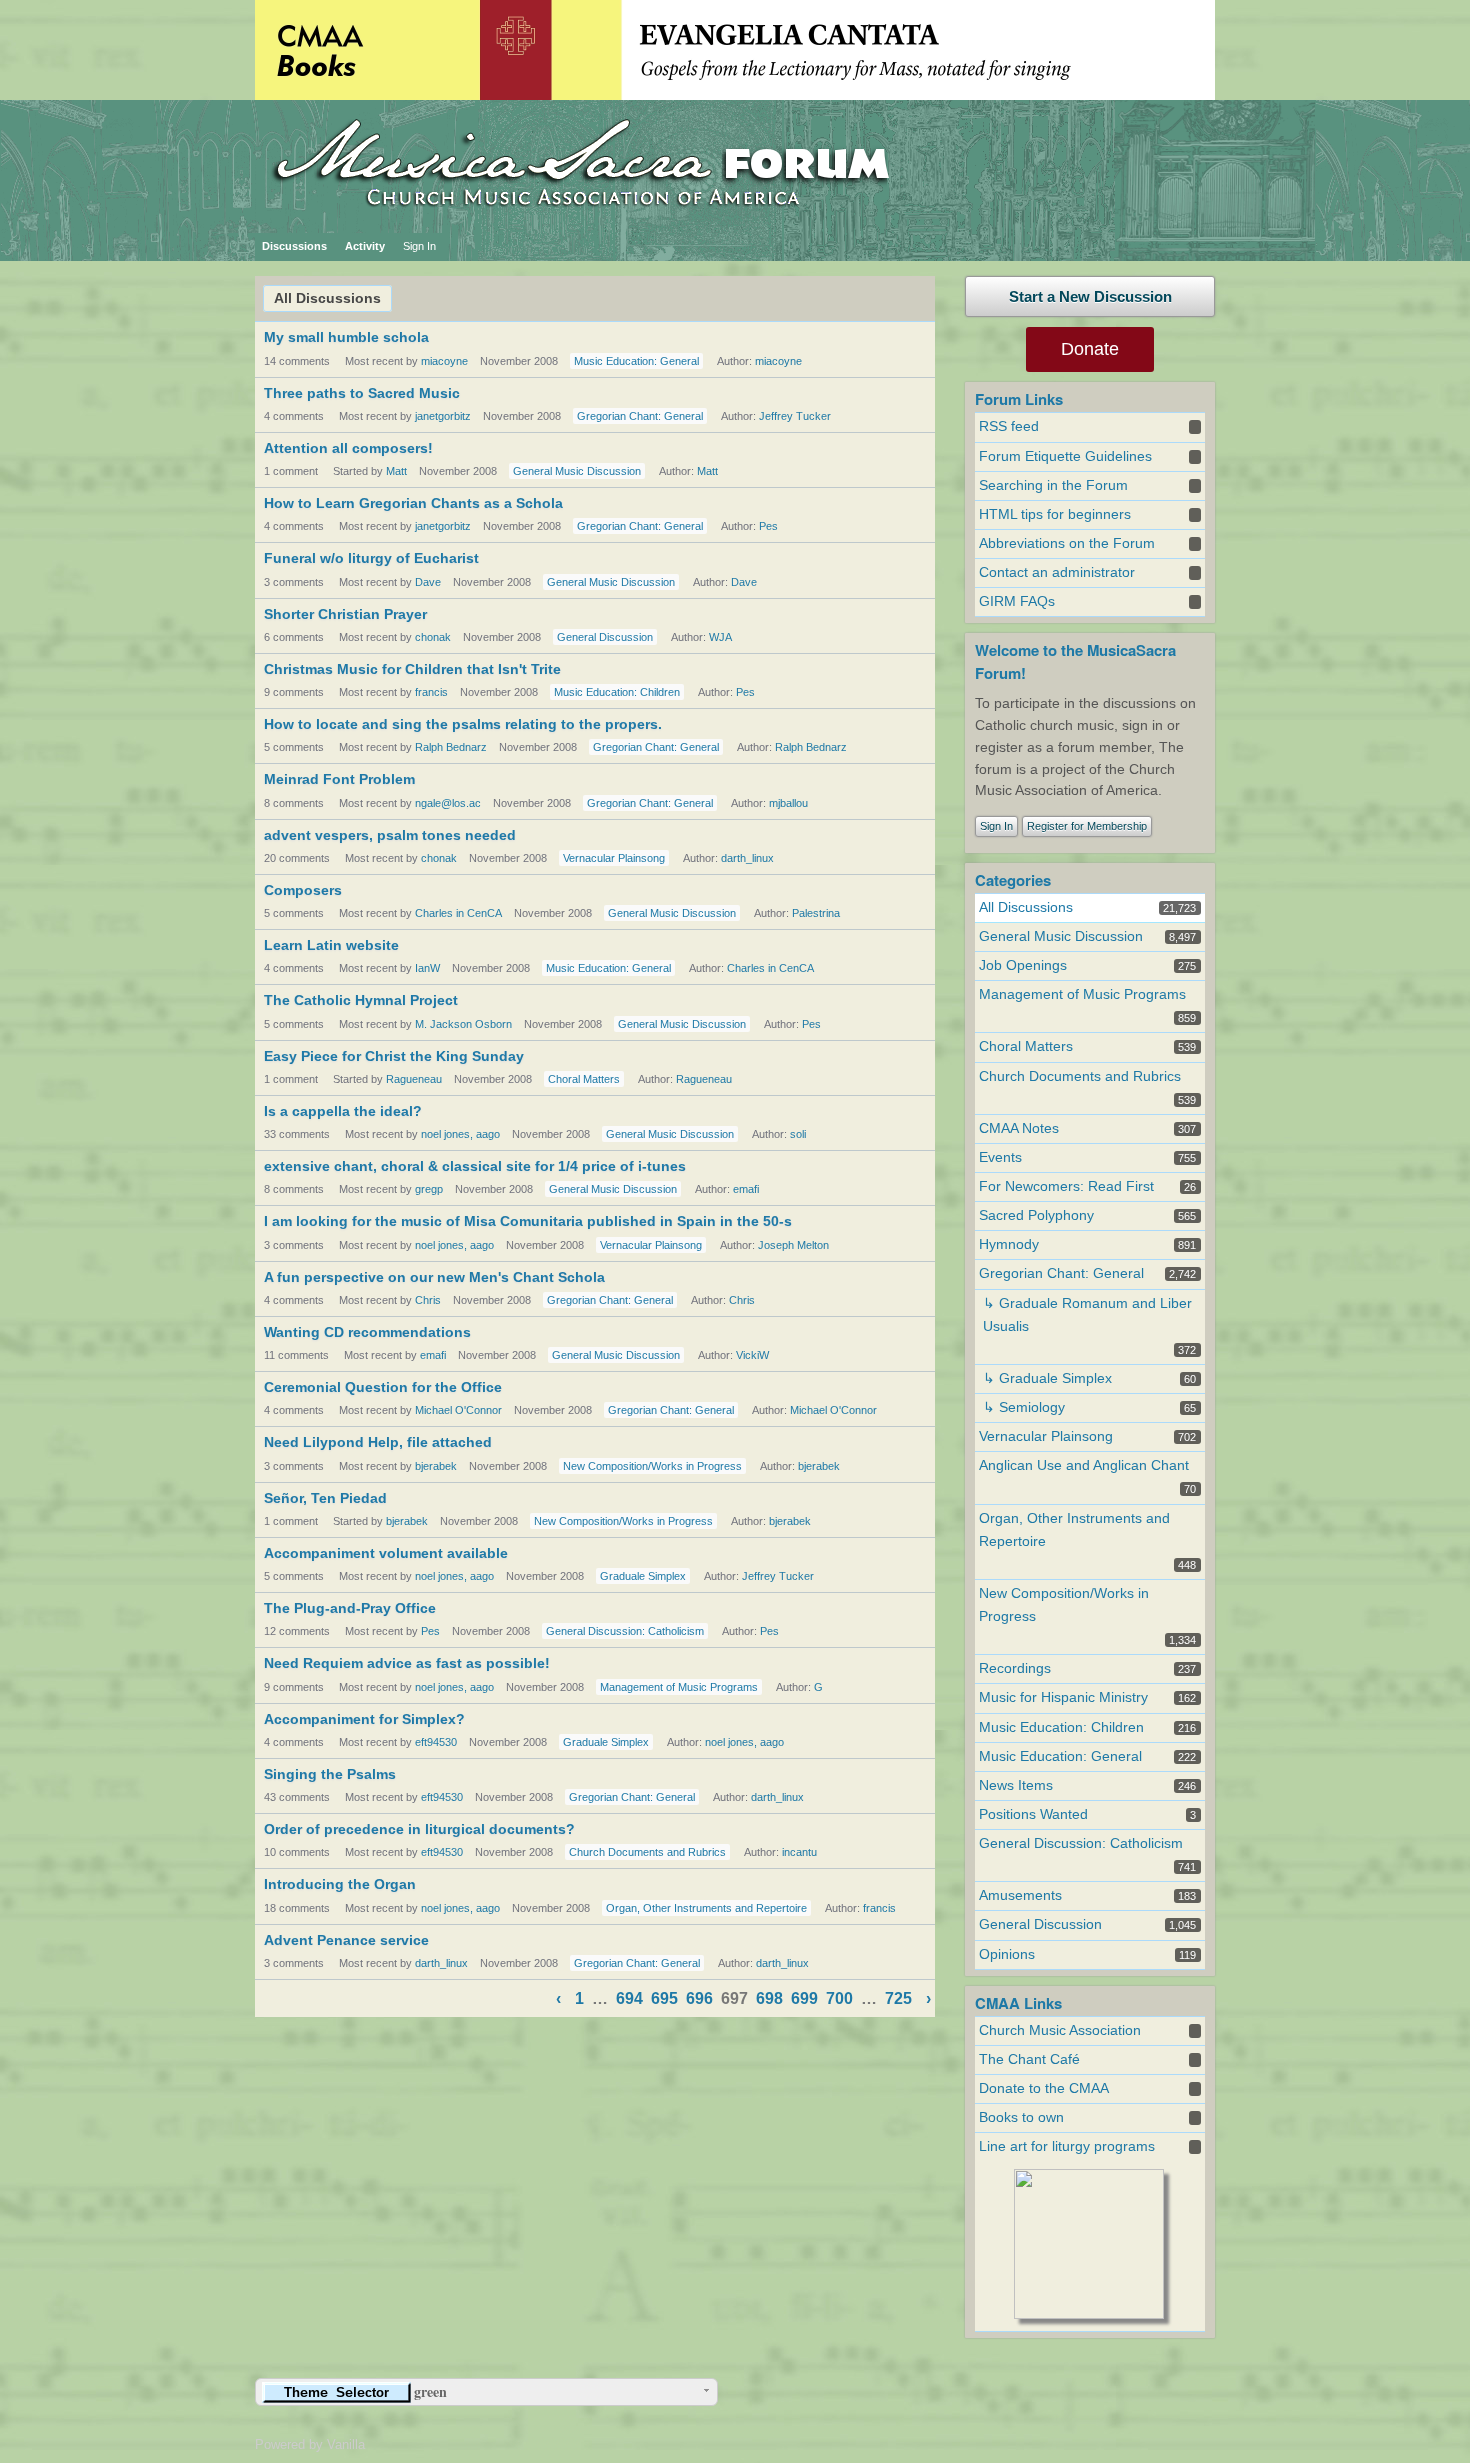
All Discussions (327, 298)
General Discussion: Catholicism (625, 1631)
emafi (746, 1189)
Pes (768, 526)
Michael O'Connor (458, 1410)
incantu (799, 1852)
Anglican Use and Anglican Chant (1084, 1465)
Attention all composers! (348, 448)
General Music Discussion (577, 471)
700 (839, 1998)
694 (629, 1998)
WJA (720, 637)
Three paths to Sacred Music (362, 393)
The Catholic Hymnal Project (361, 1000)
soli (798, 1134)
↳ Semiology (1024, 1407)
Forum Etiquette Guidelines (1065, 456)
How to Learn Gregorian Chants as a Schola (413, 503)
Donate (1090, 349)
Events (1000, 1157)
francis (431, 692)
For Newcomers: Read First (1066, 1186)
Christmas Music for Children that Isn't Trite (412, 669)
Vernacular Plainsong (614, 858)
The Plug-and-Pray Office (350, 1608)
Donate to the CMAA (1044, 2088)
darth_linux (747, 858)
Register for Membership (1087, 826)
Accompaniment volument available (386, 1553)
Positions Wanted (1033, 1814)
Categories (1013, 880)
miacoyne (444, 361)
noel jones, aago (460, 1134)
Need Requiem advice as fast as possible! (407, 1663)
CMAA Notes (1019, 1128)
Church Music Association (1060, 2030)
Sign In (419, 246)
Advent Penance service (346, 1940)
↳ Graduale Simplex (1047, 1378)
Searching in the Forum (1053, 485)
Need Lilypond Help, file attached (378, 1442)
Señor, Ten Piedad (325, 1498)
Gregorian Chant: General (640, 416)
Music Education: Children (617, 692)
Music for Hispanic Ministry (1063, 1697)
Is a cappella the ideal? (343, 1111)
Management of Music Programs (679, 1687)
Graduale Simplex (643, 1576)
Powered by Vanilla (310, 2444)
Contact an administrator (1057, 572)
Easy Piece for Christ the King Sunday (394, 1056)
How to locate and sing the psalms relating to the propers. (463, 724)
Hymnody (1009, 1244)
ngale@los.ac (448, 803)
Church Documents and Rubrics (647, 1852)
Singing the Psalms (330, 1774)
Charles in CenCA (458, 913)
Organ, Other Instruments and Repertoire (706, 1908)
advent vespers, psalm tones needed (390, 835)
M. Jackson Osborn (463, 1024)
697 (734, 1998)
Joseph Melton (793, 1245)
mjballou (788, 803)
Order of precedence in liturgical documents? (419, 1829)
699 (804, 1998)
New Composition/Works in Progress (652, 1466)
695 (664, 1998)
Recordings (1015, 1668)
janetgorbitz (443, 416)
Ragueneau (414, 1079)
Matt (396, 471)
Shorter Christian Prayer (345, 614)
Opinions (1007, 1954)
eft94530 (436, 1742)
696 (699, 1998)
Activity (365, 246)
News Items (1016, 1785)
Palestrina (816, 913)
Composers (303, 890)
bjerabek (436, 1466)
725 (898, 1998)
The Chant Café (1029, 2059)
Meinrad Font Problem (339, 779)
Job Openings (1023, 965)
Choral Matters (584, 1079)
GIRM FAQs (1017, 601)
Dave (428, 582)
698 (769, 1998)
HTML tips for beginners (1055, 514)
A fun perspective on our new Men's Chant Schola (434, 1277)
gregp (429, 1189)
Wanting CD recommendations (367, 1332)
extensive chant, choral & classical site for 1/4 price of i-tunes (475, 1166)
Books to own (1021, 2117)
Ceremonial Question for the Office (383, 1387)
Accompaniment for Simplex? (364, 1719)
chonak (433, 637)
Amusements (1020, 1895)
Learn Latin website (331, 945)
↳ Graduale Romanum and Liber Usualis (1087, 1315)
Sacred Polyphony (1036, 1215)
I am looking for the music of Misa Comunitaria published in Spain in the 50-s (528, 1221)
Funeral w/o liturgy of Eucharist (371, 558)
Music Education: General (636, 361)
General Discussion (605, 637)
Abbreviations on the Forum (1067, 543)
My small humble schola (346, 337)
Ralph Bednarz (451, 747)
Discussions (294, 246)
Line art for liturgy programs (1067, 2146)
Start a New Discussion (1090, 296)
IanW (427, 968)
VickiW (752, 1355)
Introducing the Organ (340, 1884)
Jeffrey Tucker (795, 416)
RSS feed (1009, 426)
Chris (428, 1300)
